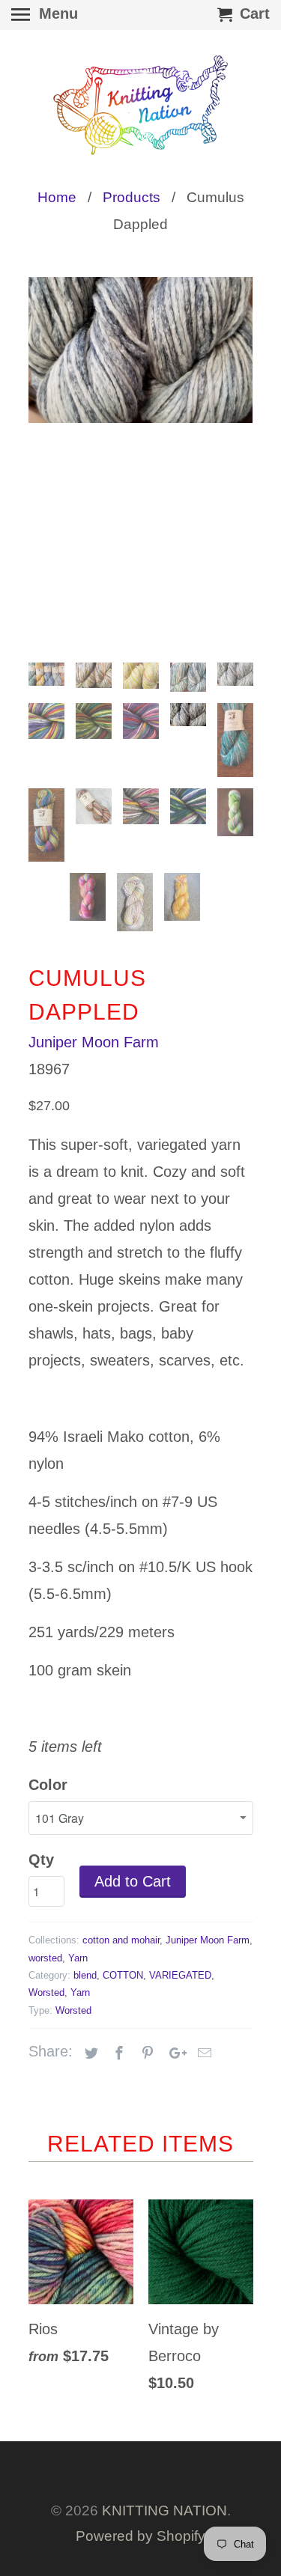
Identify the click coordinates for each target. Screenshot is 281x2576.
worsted (45, 1958)
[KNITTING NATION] (141, 105)
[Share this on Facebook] (117, 2053)
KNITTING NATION (164, 2510)
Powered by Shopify (140, 2536)
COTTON (123, 1975)
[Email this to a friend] (202, 2053)
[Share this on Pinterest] (145, 2053)
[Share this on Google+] (174, 2053)
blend (85, 1975)
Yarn (78, 1958)
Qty (41, 1860)
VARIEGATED (180, 1975)
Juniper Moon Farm (94, 1042)
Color (48, 1785)
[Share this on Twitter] (89, 2053)
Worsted (46, 1992)
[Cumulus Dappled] (141, 350)
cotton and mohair (121, 1940)
